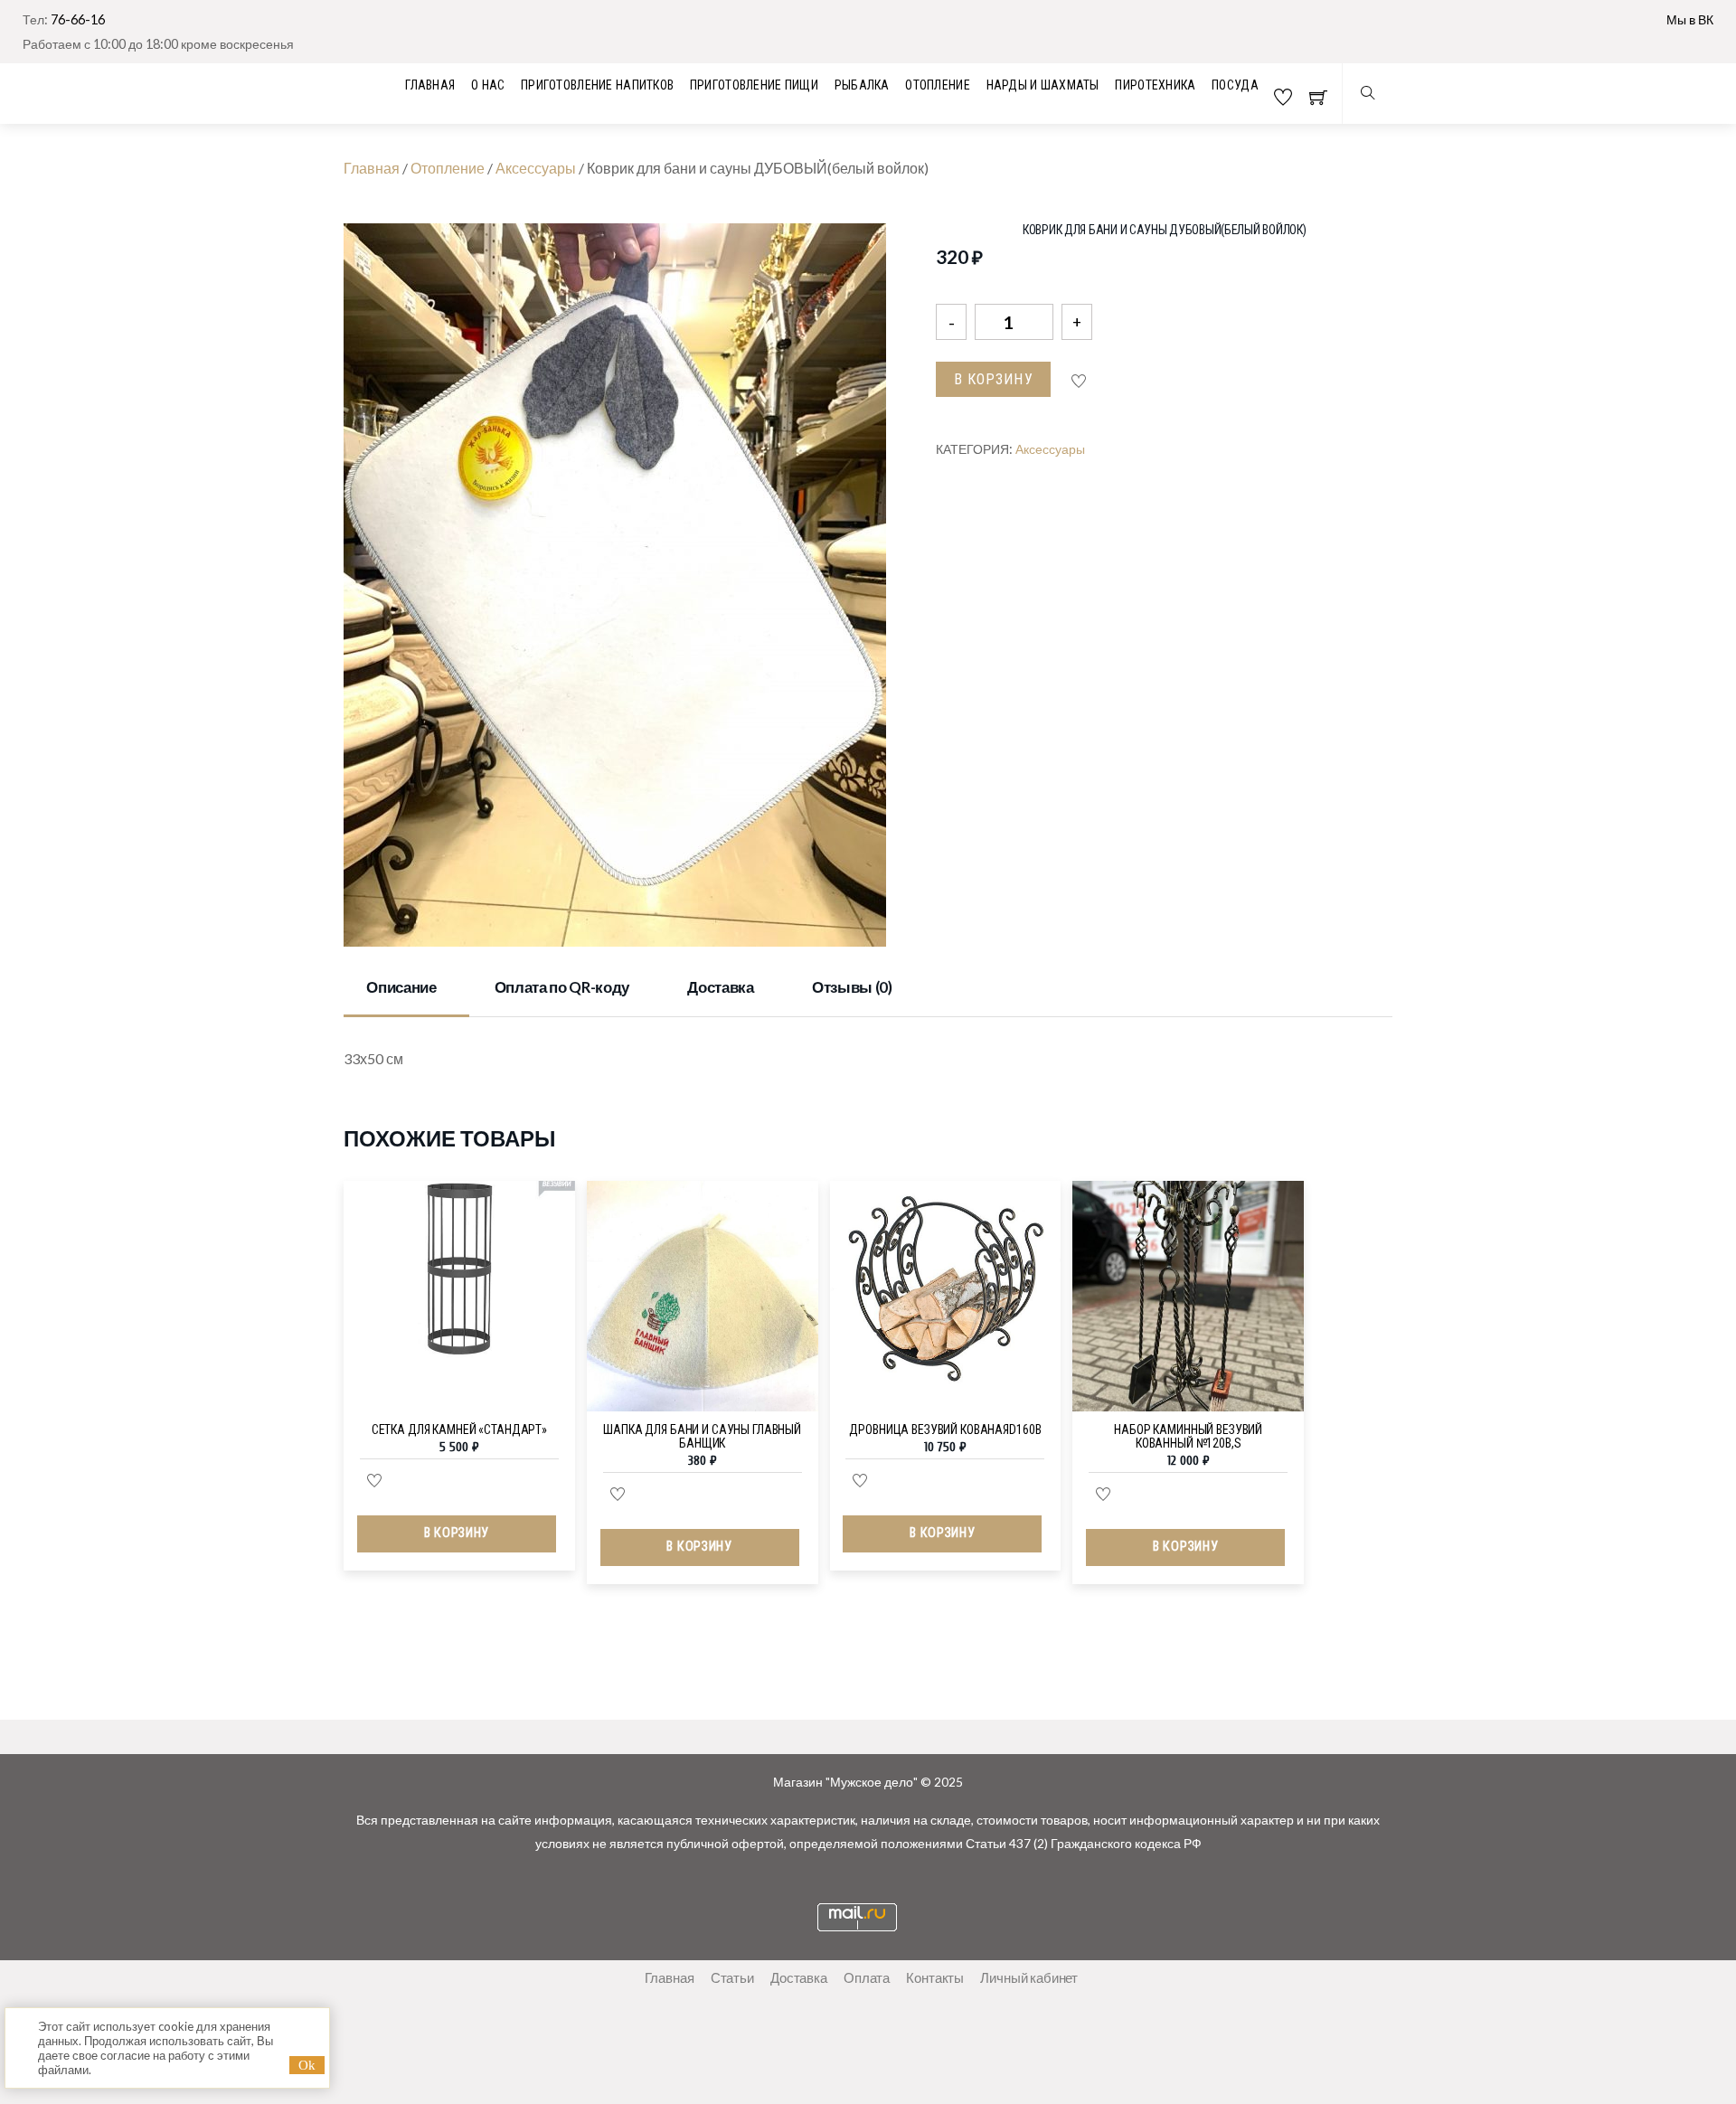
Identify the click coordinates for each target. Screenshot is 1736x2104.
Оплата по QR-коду (562, 987)
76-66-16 (78, 19)
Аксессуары (536, 168)
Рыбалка (862, 85)
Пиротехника (1155, 85)
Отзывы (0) (852, 987)
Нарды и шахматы (1043, 85)
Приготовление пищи (754, 85)
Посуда (1235, 85)
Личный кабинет (1029, 1977)
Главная (372, 168)
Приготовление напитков (597, 85)
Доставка (720, 987)
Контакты (935, 1977)
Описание (401, 987)
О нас (488, 85)
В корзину (994, 379)
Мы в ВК (1690, 19)
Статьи (732, 1977)
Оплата (867, 1977)
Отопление (938, 85)
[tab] (406, 989)
